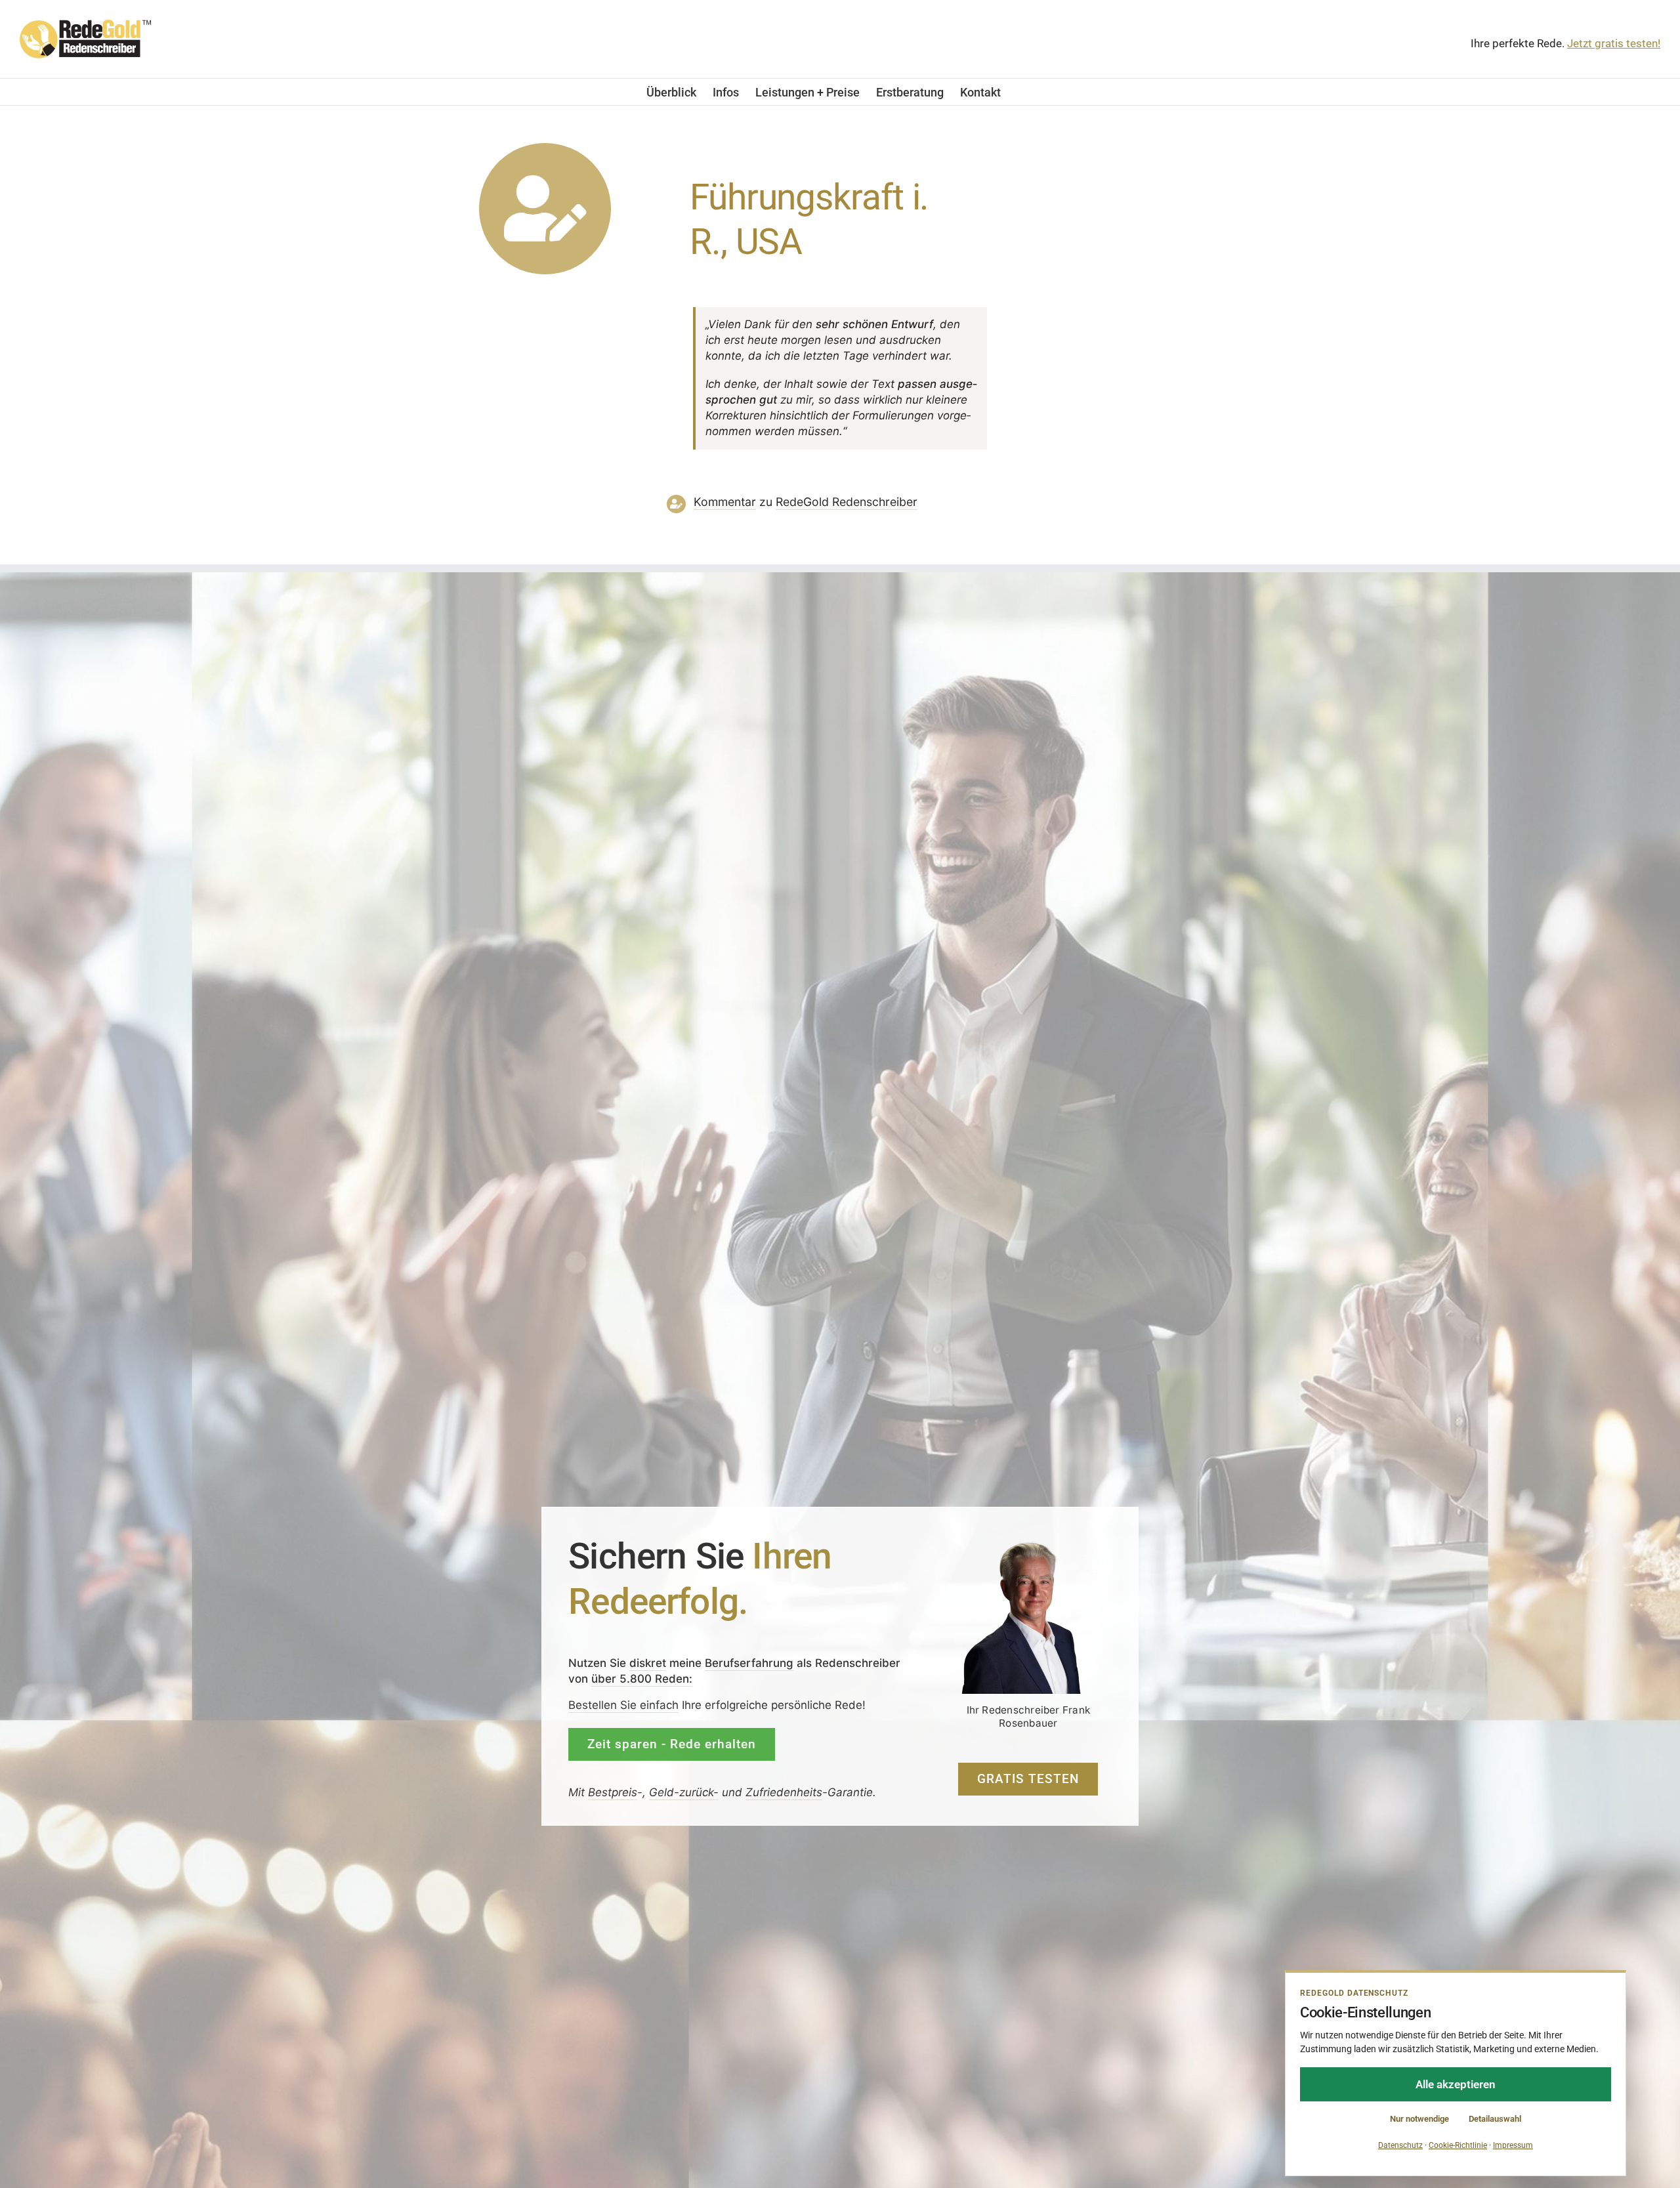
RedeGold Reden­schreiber (847, 502)
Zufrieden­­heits (784, 1792)
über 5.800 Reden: (642, 1678)
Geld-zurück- (684, 1792)
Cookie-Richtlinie (1458, 2145)
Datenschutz (1400, 2145)
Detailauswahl (1495, 2119)
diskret (648, 1662)
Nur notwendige (1419, 2119)
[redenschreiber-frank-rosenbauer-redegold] (1028, 1546)
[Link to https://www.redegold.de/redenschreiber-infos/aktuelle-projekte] (545, 209)
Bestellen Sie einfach (623, 1705)
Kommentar (725, 502)
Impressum (1513, 2145)
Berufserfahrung (749, 1662)
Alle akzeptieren (1456, 2084)
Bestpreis (613, 1792)
